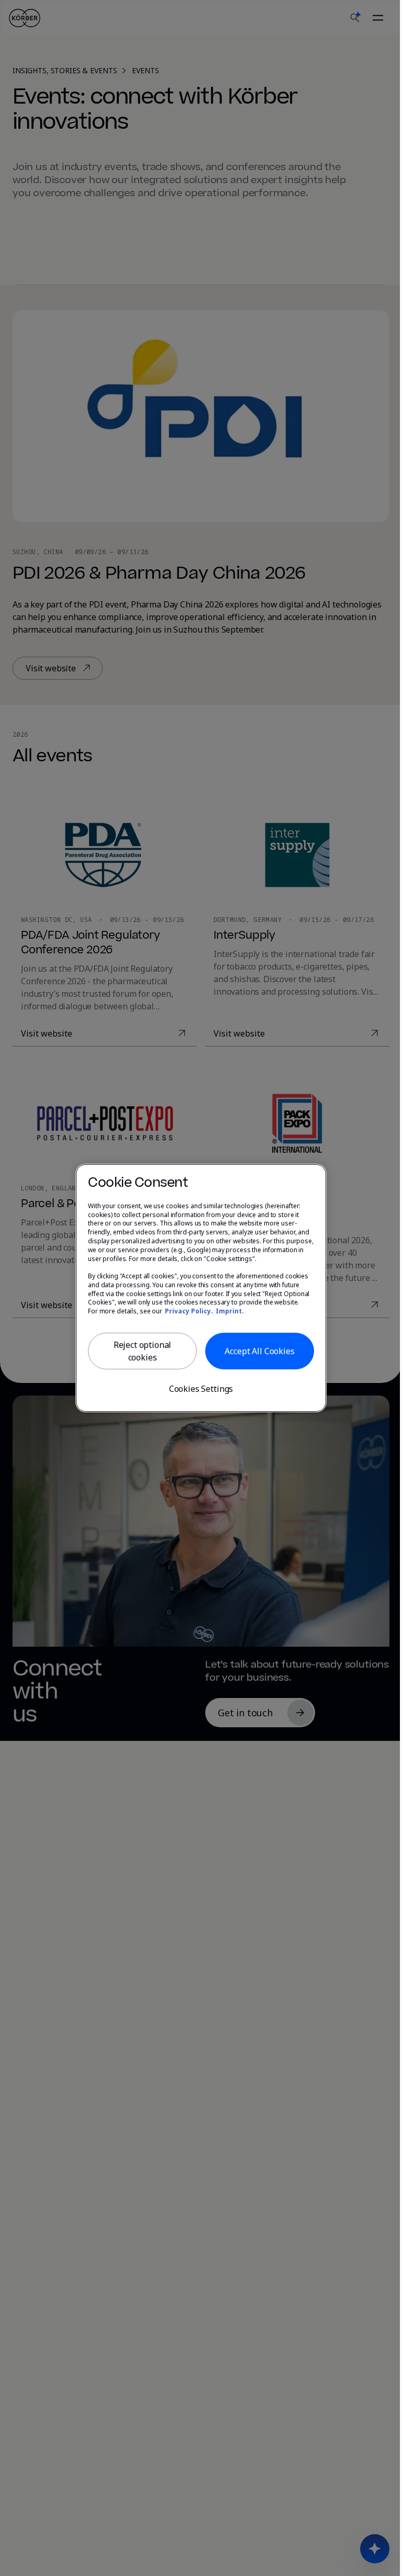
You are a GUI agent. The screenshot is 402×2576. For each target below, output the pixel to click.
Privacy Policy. (189, 1311)
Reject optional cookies (143, 1351)
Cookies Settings (201, 1389)
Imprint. (230, 1311)
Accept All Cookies (259, 1351)
